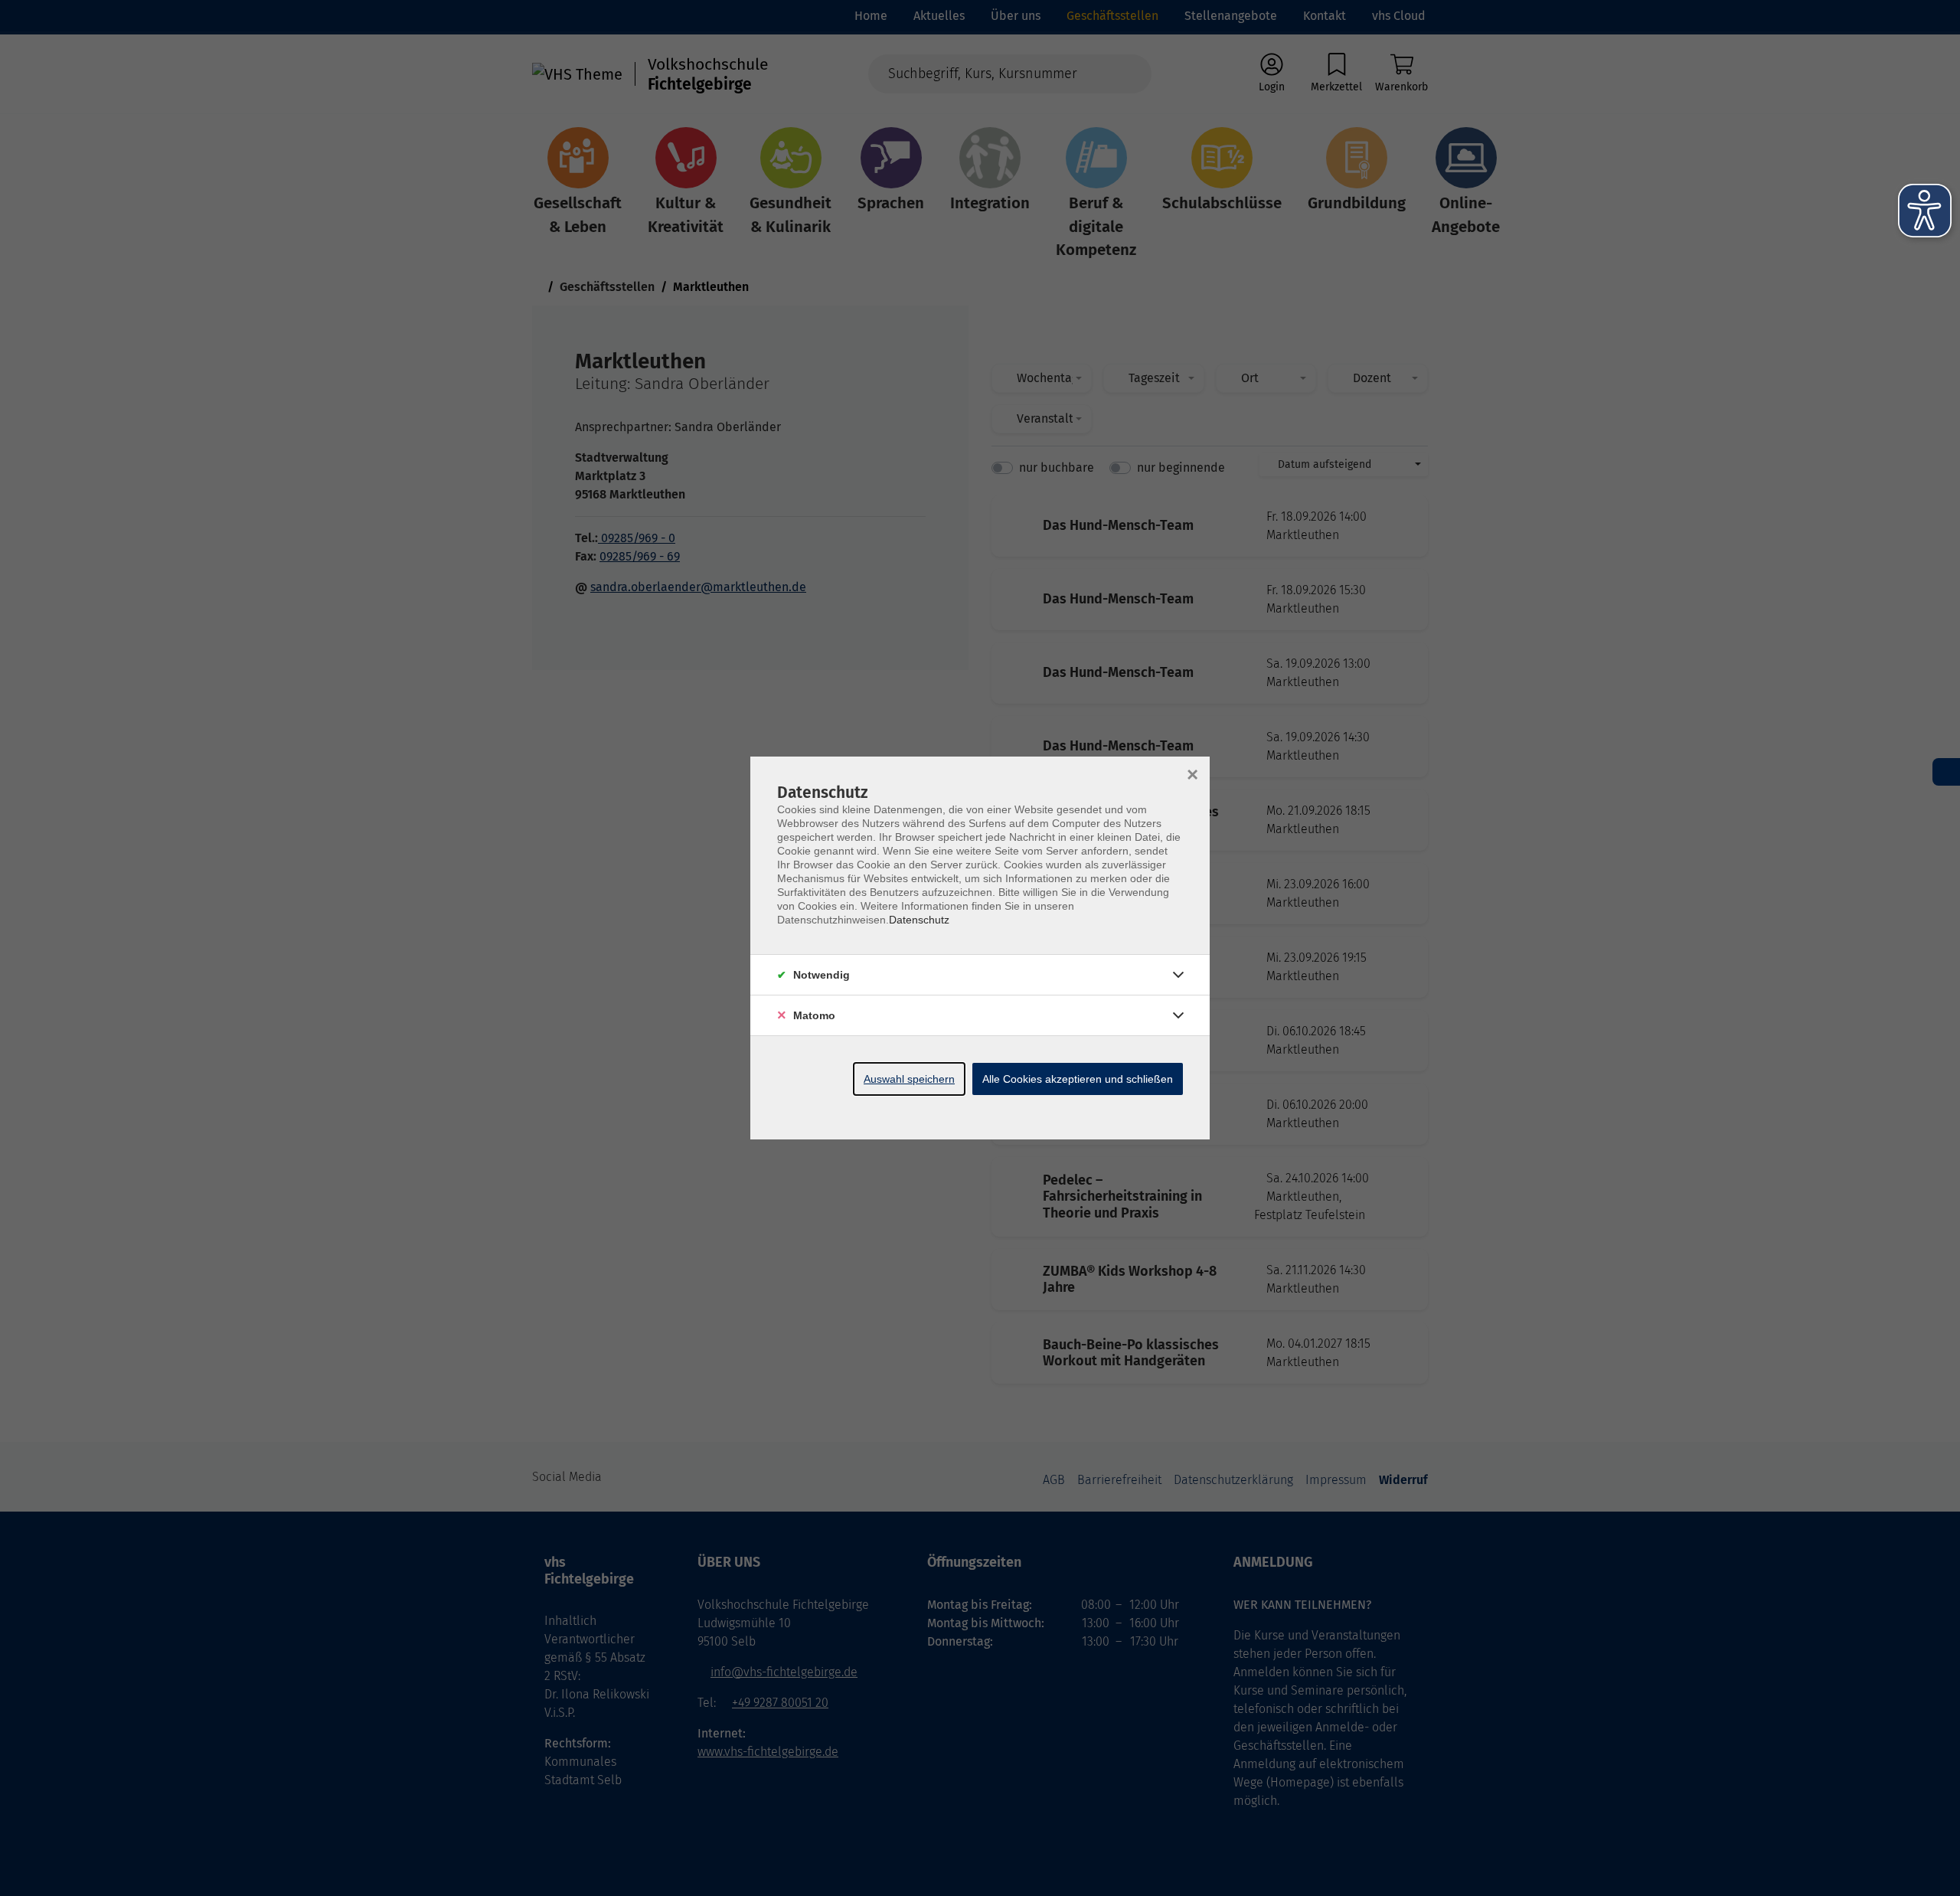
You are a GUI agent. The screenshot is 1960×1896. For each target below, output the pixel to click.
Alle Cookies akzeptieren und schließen (1078, 1079)
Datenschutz (919, 920)
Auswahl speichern (909, 1079)
